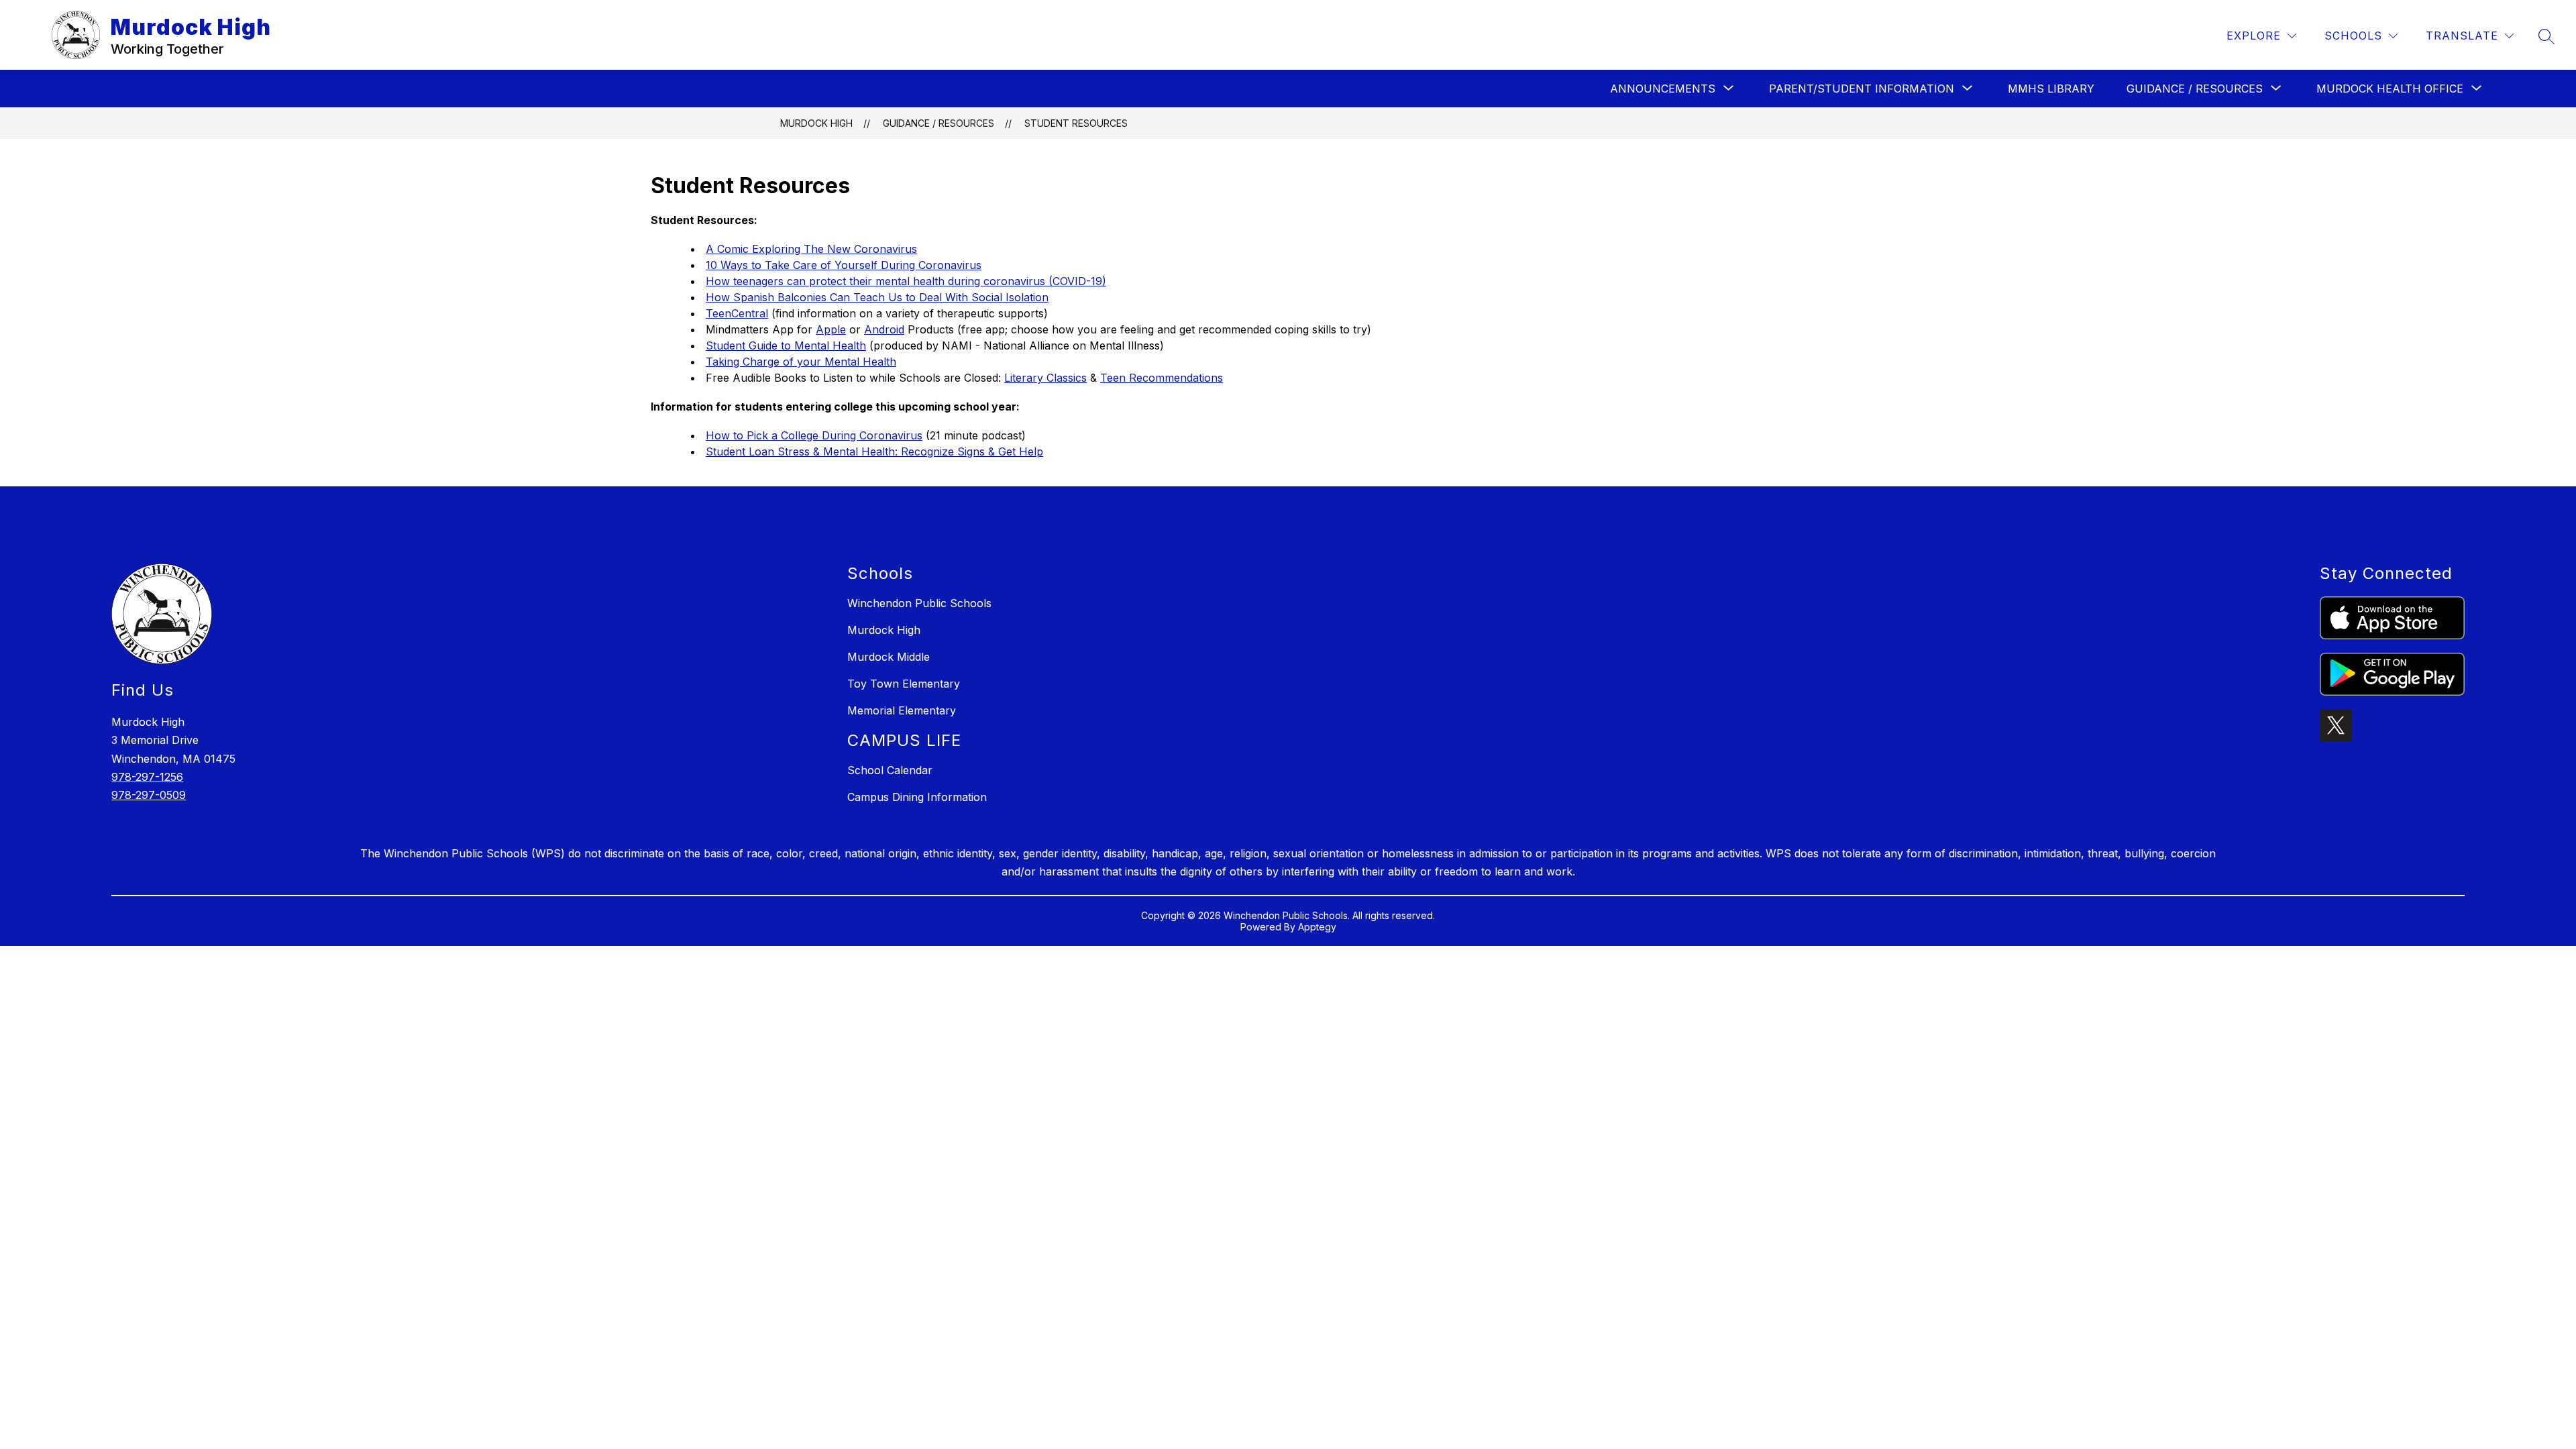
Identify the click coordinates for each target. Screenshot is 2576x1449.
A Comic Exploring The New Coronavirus (811, 249)
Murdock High (816, 123)
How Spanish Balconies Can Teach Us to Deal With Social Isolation (877, 297)
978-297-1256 (147, 777)
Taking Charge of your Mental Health (801, 362)
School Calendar (890, 770)
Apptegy (1317, 927)
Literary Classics (1045, 378)
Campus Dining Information (917, 797)
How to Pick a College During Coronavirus (814, 435)
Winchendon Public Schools (919, 603)
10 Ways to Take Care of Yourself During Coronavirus (844, 265)
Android (884, 329)
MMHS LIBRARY (2051, 89)
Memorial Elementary (902, 710)
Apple (831, 329)
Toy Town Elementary (904, 684)
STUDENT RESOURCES (1076, 123)
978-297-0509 (149, 795)
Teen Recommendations (1162, 378)
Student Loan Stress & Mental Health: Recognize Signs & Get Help (874, 451)
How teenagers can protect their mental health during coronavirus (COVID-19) (906, 281)
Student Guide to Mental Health (786, 345)
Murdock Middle (889, 657)
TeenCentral (737, 313)
